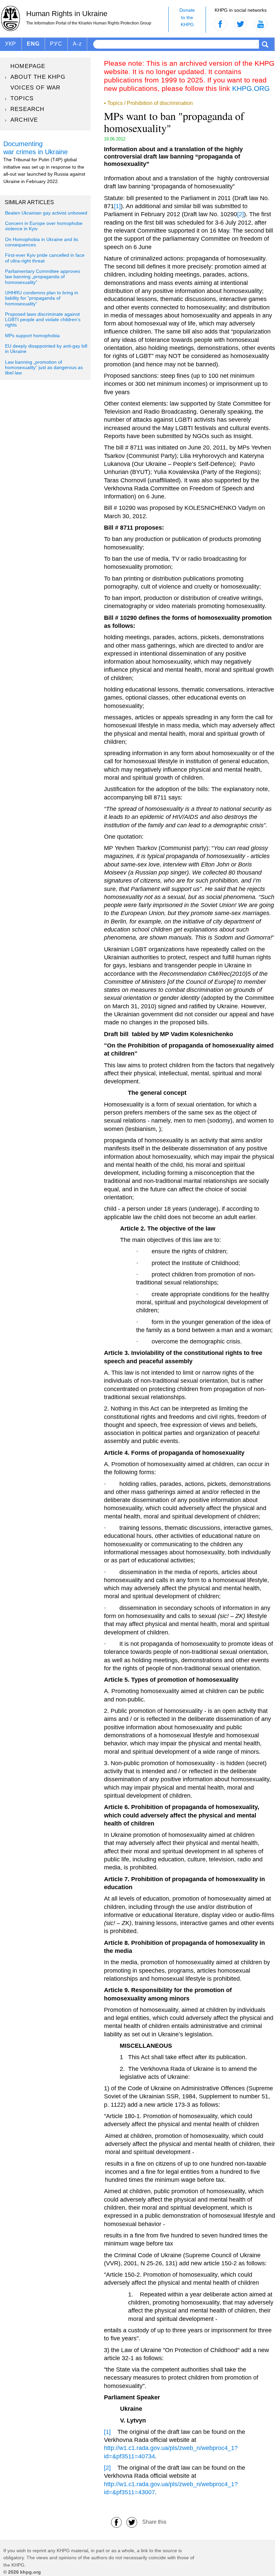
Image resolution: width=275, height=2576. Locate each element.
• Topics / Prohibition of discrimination (148, 103)
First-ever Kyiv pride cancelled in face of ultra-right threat (45, 258)
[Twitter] (132, 2522)
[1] (117, 206)
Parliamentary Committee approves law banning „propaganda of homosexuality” (43, 277)
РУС (56, 44)
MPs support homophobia (32, 336)
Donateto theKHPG (187, 17)
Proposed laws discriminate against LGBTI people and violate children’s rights (43, 320)
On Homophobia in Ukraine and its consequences (42, 242)
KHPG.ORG (251, 88)
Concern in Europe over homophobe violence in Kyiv (44, 226)
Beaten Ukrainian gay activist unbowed (46, 213)
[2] (240, 214)
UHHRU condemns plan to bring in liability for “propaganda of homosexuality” (42, 298)
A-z (77, 44)
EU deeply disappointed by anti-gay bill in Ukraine (46, 349)
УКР (11, 44)
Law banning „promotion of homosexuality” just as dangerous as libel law (44, 368)
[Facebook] (116, 2522)
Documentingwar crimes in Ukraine (36, 148)
